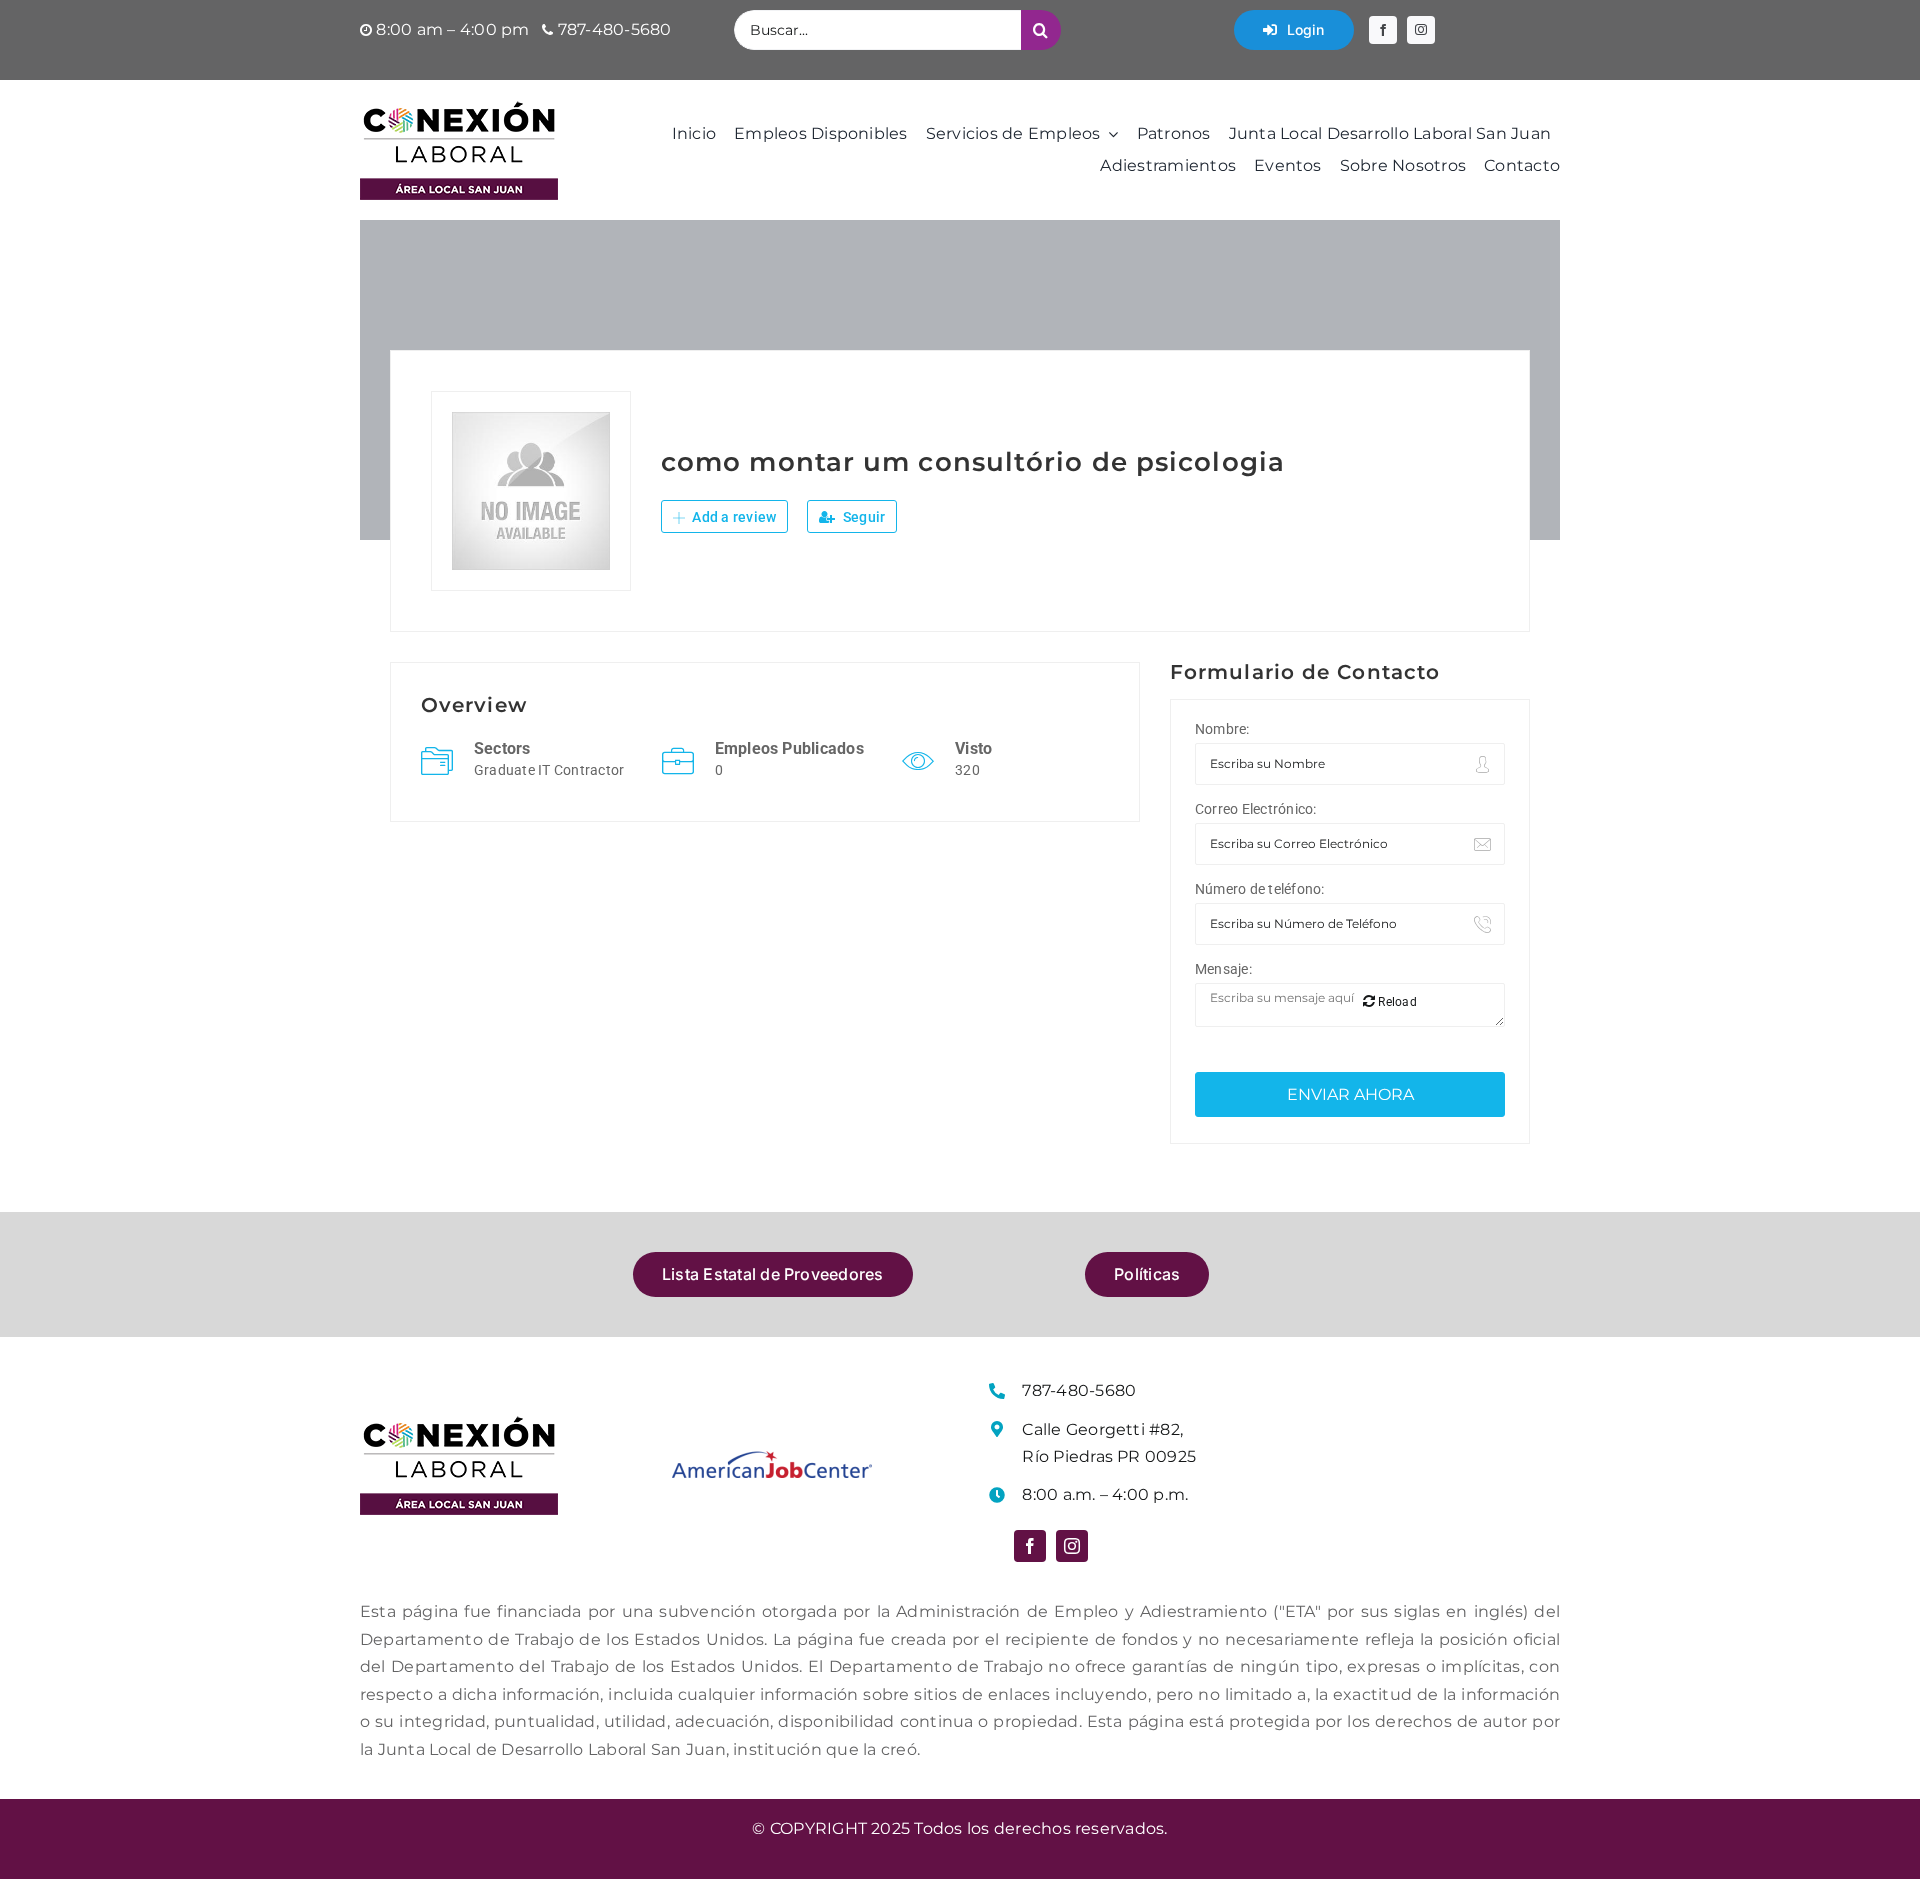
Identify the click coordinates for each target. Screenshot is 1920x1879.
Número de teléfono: (1260, 889)
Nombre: (1222, 729)
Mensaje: (1223, 969)
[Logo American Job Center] (772, 1458)
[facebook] (1383, 30)
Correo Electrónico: (1256, 809)
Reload (1396, 1002)
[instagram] (1421, 30)
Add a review (732, 517)
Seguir (863, 517)
